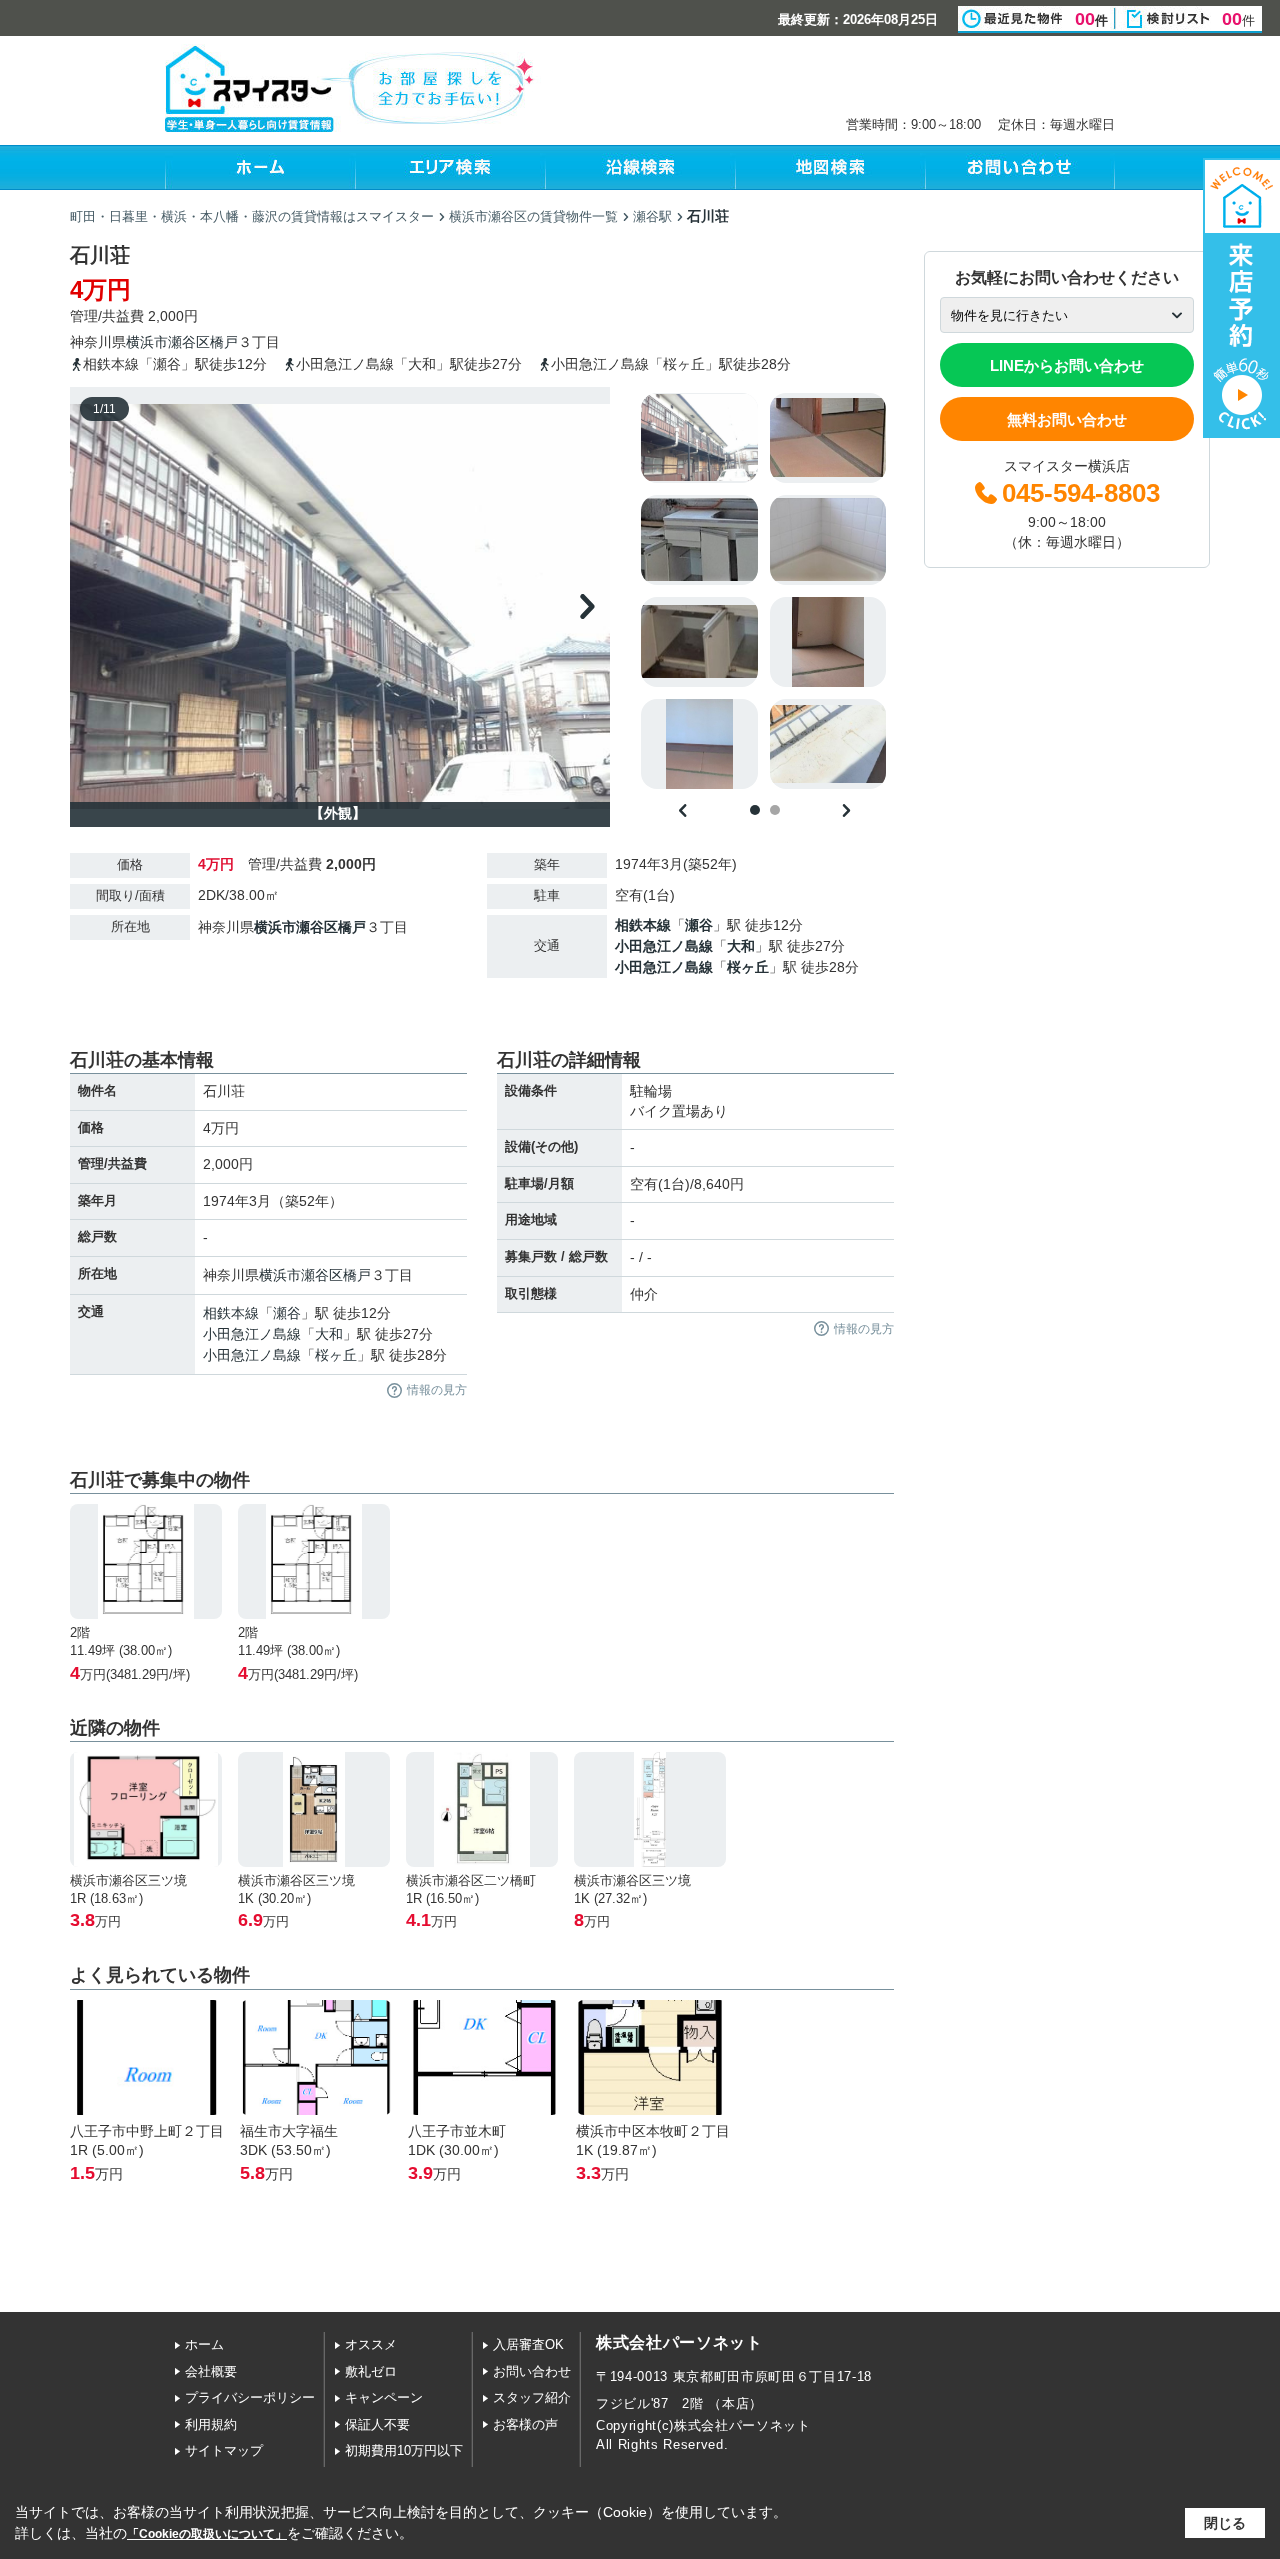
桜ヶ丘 (748, 967)
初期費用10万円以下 (404, 2450)
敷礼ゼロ (371, 2371)
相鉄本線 (643, 925)
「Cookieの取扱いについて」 (207, 2534)
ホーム (204, 2344)
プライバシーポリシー (250, 2397)
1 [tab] (755, 810)
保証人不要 (377, 2424)
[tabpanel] (764, 591)
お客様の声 (525, 2424)
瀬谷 (699, 925)
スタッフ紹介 (532, 2397)
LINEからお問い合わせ (1067, 365)
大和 (741, 946)
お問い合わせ (532, 2371)
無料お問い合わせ (1067, 419)
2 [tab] (775, 810)
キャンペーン (384, 2397)
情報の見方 (437, 1390)
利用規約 (211, 2424)
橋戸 (224, 342)
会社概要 (211, 2371)
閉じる (1225, 2523)
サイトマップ (224, 2450)
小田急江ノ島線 (664, 946)
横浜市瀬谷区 (168, 342)
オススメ (371, 2344)
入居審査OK (528, 2344)
